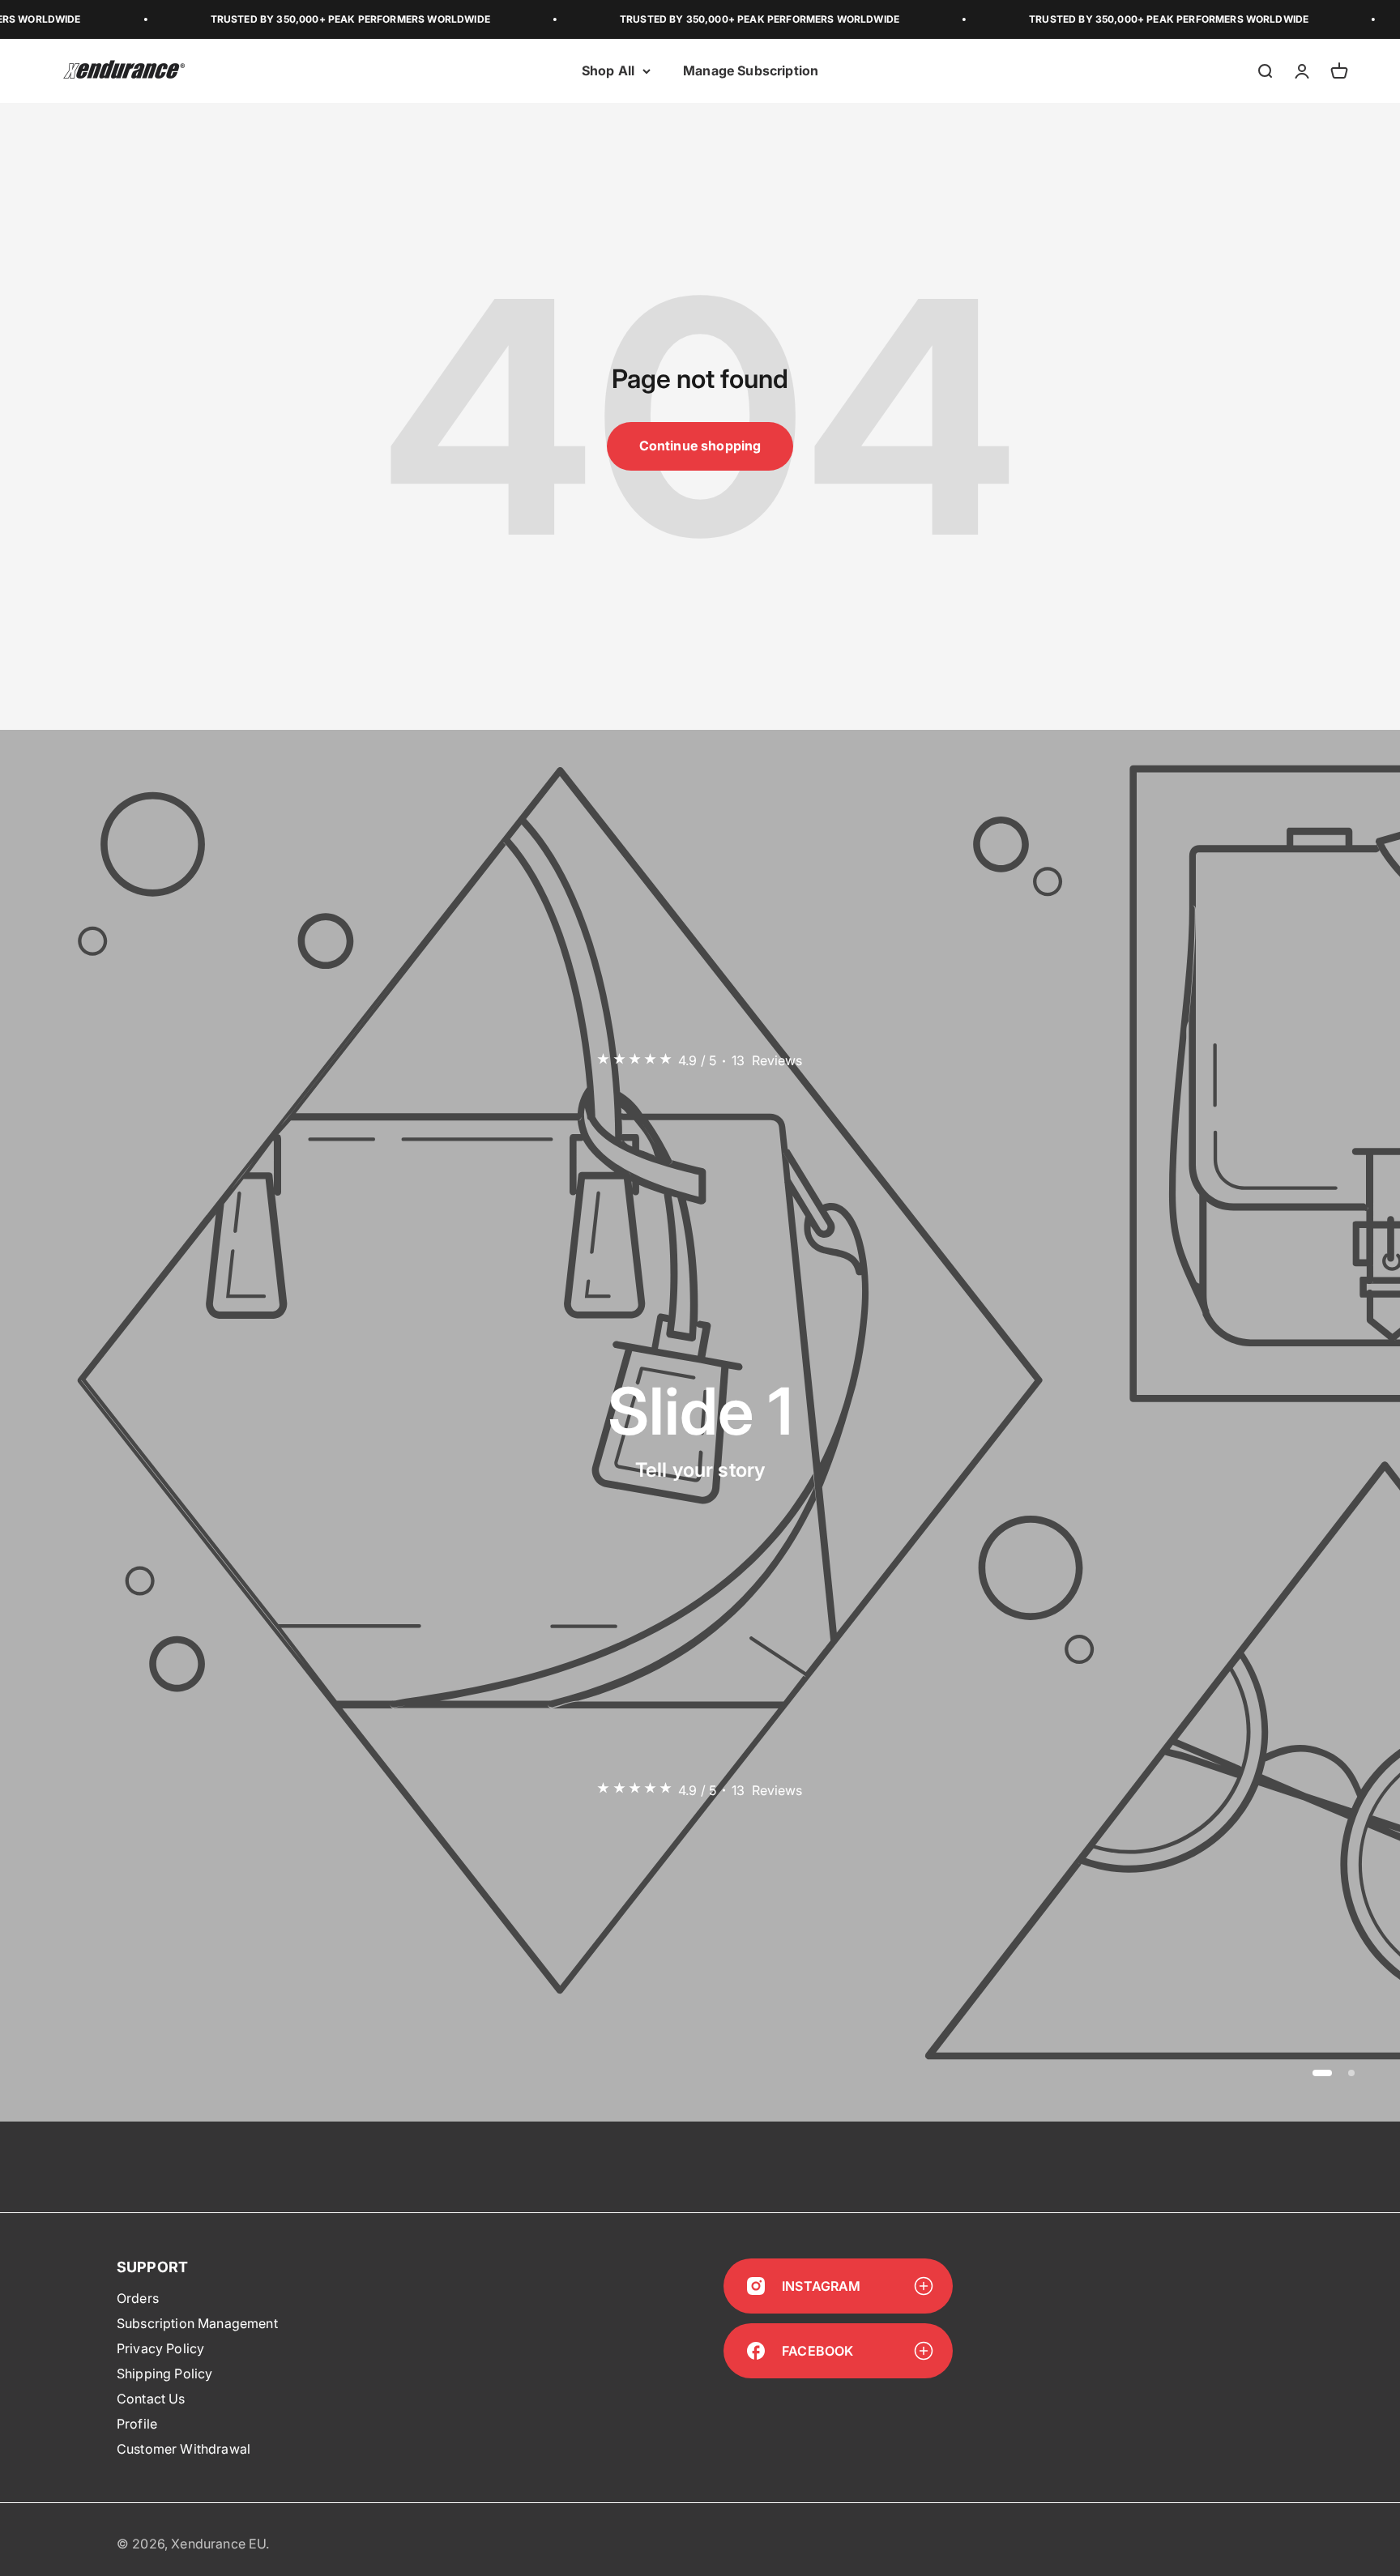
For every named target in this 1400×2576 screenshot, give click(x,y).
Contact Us (151, 2399)
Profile (137, 2424)
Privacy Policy (160, 2348)
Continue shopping (700, 446)
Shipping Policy (164, 2373)
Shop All (608, 70)
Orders (138, 2298)
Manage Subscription (751, 70)
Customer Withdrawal (184, 2449)
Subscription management (197, 2323)
